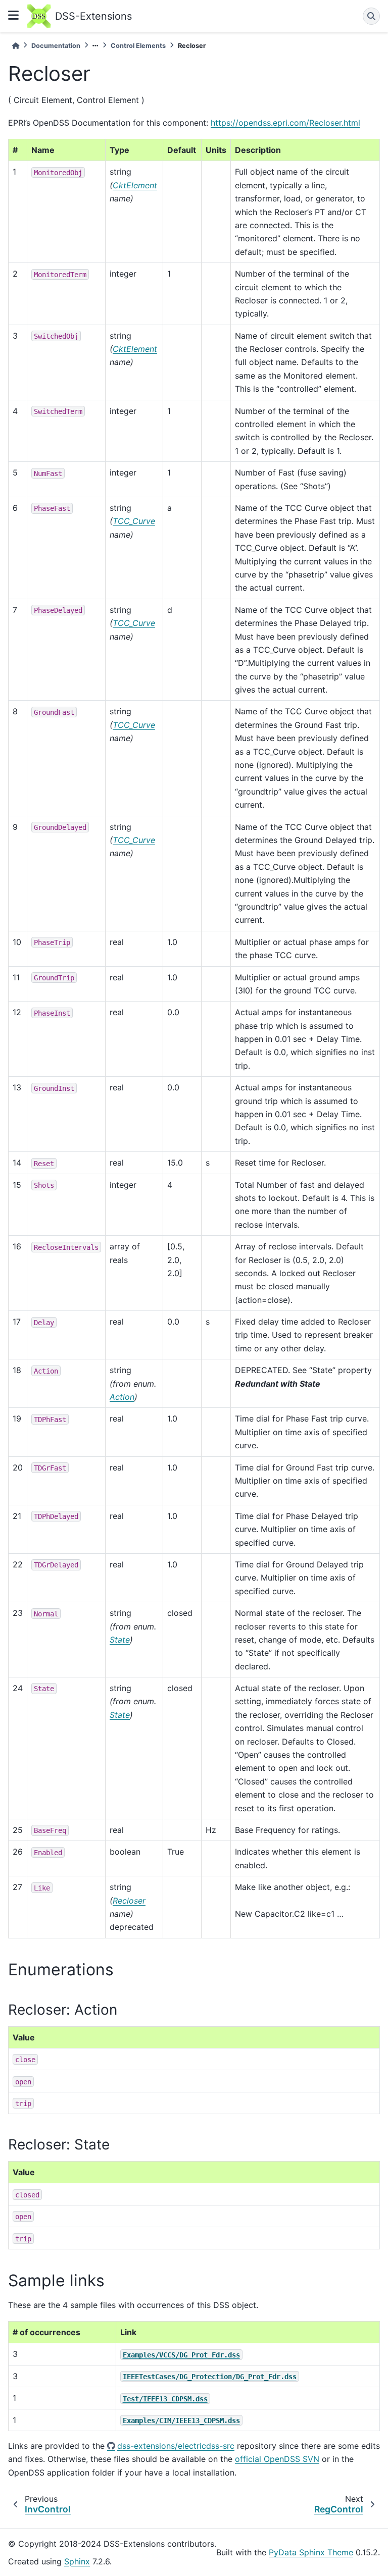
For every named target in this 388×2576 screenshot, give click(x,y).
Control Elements (138, 46)
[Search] (371, 16)
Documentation (56, 46)
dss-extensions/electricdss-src (176, 2446)
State (120, 1640)
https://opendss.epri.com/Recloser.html (285, 123)
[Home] (16, 46)
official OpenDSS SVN (277, 2459)
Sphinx (77, 2561)
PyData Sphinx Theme (311, 2552)
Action (122, 1397)
